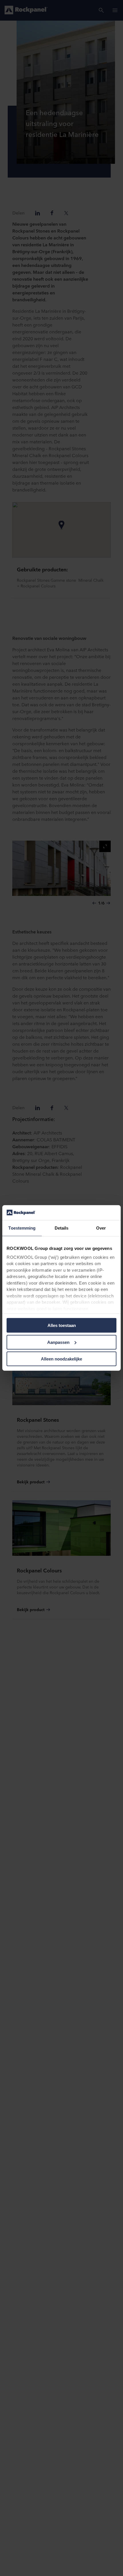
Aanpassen (58, 1342)
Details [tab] (62, 1228)
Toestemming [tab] (22, 1228)
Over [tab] (101, 1228)
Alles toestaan (62, 1325)
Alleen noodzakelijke (61, 1359)
